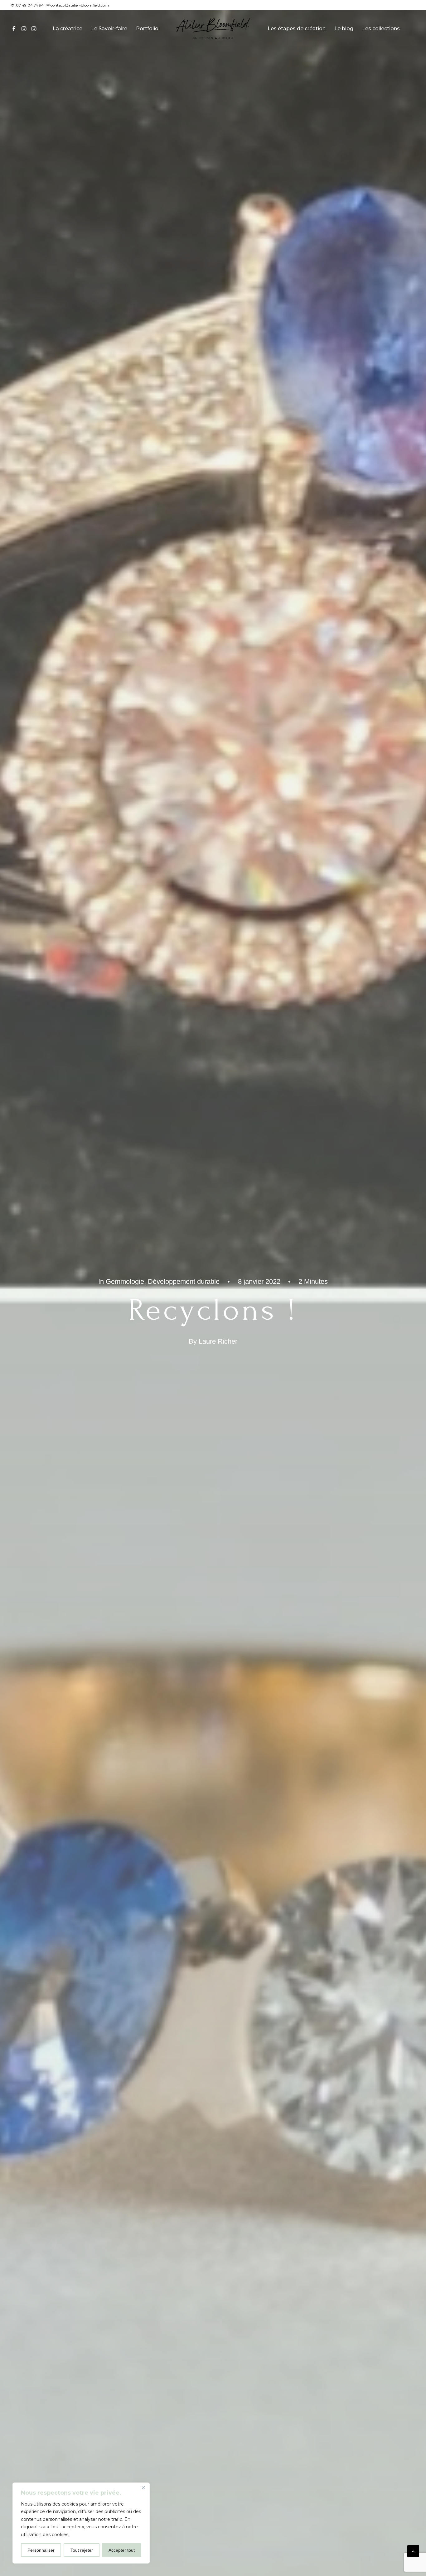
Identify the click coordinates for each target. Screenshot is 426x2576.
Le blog (344, 29)
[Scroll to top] (413, 2551)
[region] (81, 2523)
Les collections (381, 29)
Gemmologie (125, 1281)
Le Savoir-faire (109, 29)
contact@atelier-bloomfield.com (80, 5)
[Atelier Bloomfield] (213, 29)
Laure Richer (218, 1341)
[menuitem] (15, 29)
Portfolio (147, 29)
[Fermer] (143, 2488)
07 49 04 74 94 (30, 5)
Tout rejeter (82, 2550)
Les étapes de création (297, 29)
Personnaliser (41, 2550)
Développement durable (184, 1281)
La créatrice (68, 29)
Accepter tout (122, 2550)
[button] (15, 29)
